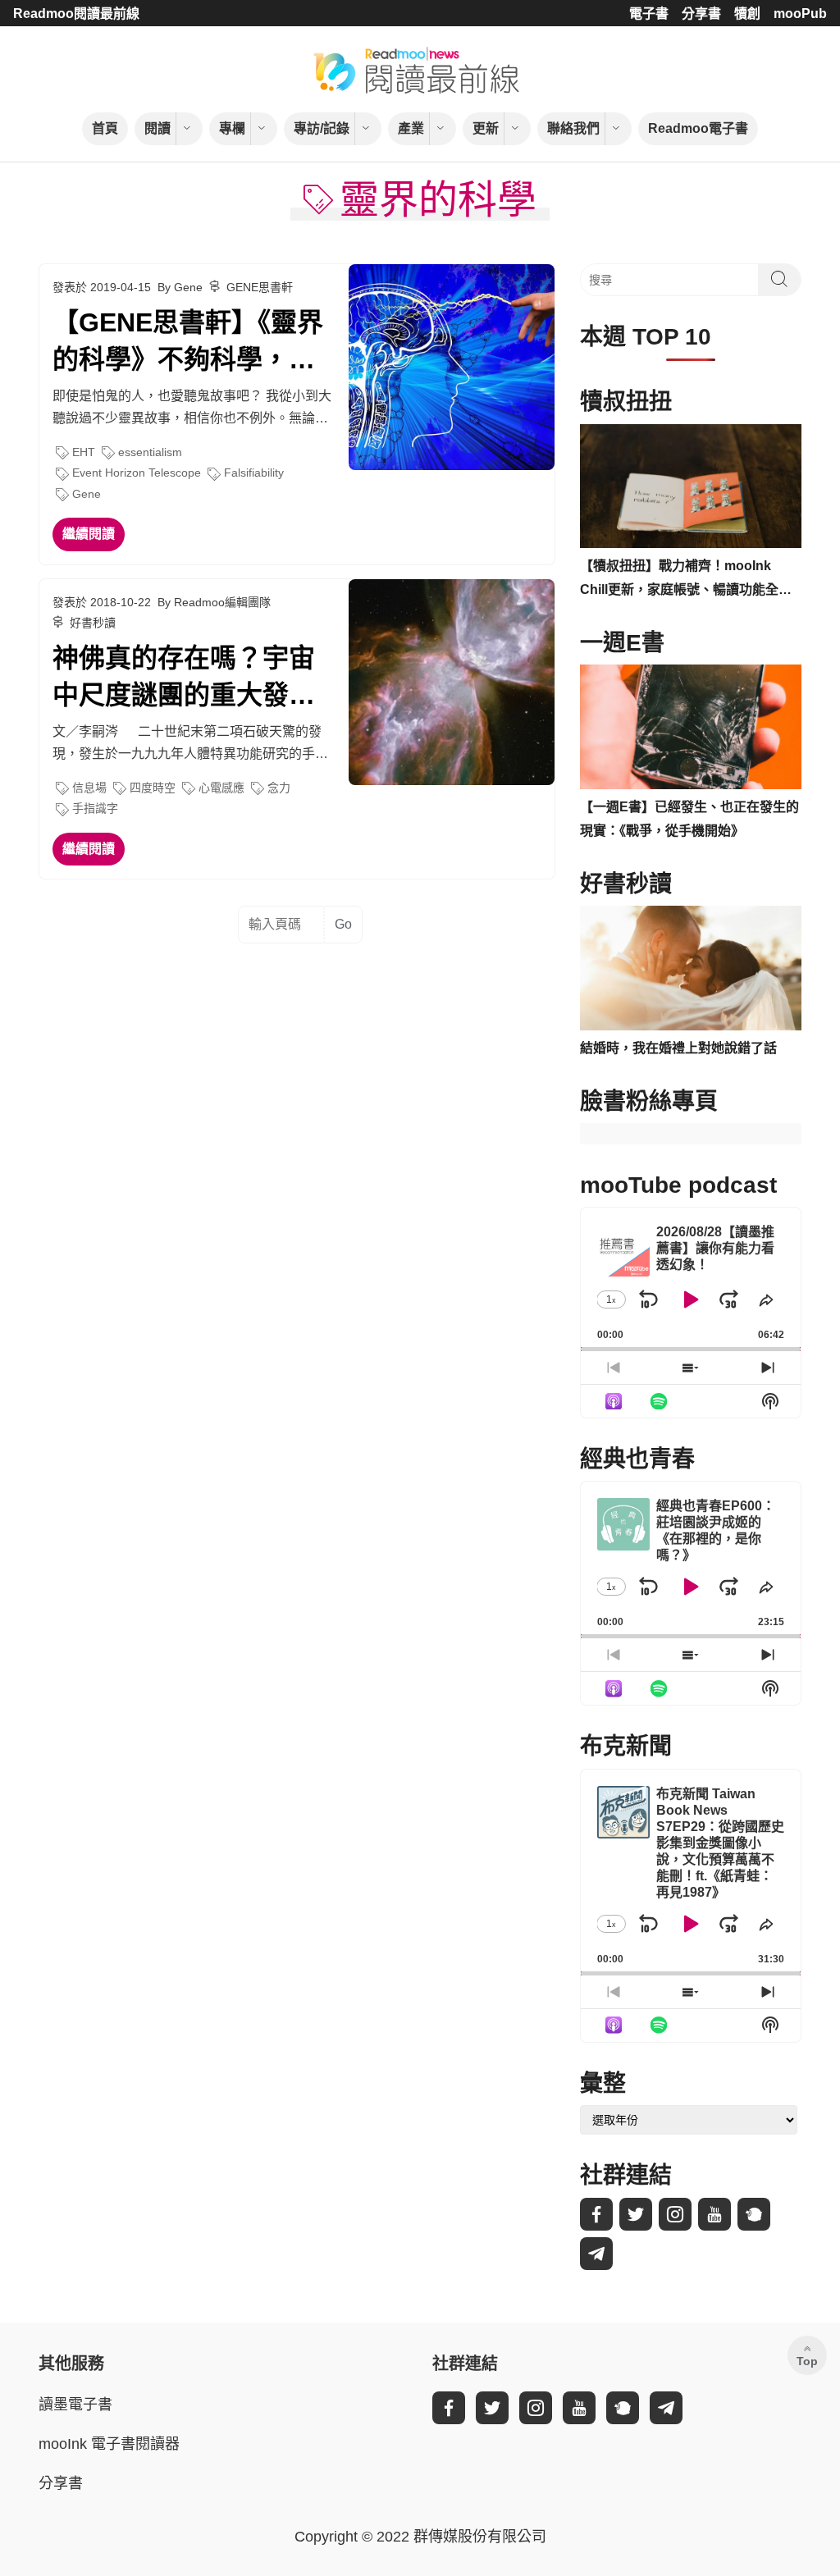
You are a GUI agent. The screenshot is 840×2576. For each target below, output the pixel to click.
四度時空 (153, 788)
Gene (87, 494)
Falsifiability (254, 473)
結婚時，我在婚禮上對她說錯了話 (678, 1048)
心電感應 (221, 788)
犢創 (747, 14)
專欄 (232, 128)
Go (343, 924)
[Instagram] (675, 2214)
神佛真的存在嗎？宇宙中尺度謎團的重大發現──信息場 (184, 678)
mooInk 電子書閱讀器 (109, 2444)
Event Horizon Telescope (137, 473)
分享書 (701, 14)
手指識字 (95, 808)
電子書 (649, 14)
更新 (486, 128)
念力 (279, 788)
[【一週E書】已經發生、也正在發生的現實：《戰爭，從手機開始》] (691, 727)
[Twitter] (636, 2214)
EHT (84, 452)
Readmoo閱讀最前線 (76, 14)
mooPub (800, 14)
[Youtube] (714, 2214)
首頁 (105, 128)
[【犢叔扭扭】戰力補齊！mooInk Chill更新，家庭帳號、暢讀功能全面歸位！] (691, 486)
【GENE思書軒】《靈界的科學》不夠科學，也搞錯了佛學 (188, 343)
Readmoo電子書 (698, 128)
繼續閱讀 (89, 534)
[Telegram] (596, 2254)
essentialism (150, 452)
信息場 (89, 788)
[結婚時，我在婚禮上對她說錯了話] (691, 968)
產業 (411, 128)
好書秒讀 (93, 623)
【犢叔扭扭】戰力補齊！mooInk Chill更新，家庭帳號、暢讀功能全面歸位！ (686, 580)
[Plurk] (754, 2214)
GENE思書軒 (260, 287)
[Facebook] (596, 2214)
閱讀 (157, 128)
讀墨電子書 (75, 2405)
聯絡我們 (573, 128)
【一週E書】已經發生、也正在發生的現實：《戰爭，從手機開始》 (689, 819)
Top (807, 2361)
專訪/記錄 (322, 128)
